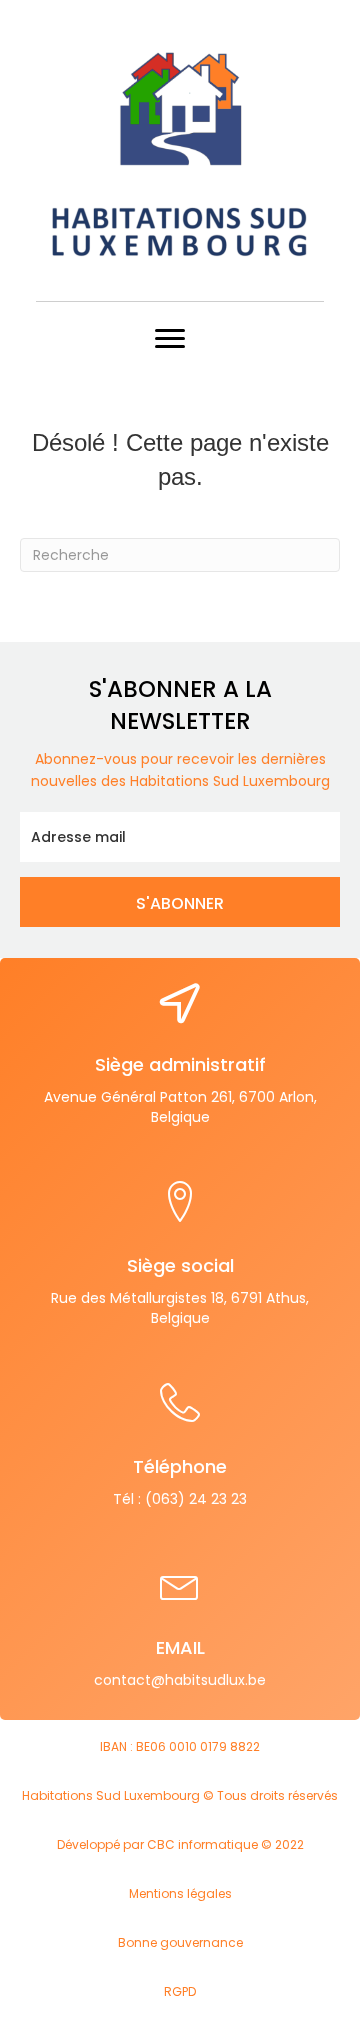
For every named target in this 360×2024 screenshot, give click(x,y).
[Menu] (170, 339)
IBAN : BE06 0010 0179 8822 (180, 1746)
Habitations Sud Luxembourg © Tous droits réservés (180, 1795)
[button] (180, 902)
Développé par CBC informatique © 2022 (180, 1844)
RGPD (180, 1991)
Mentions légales (180, 1893)
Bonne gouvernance (180, 1942)
